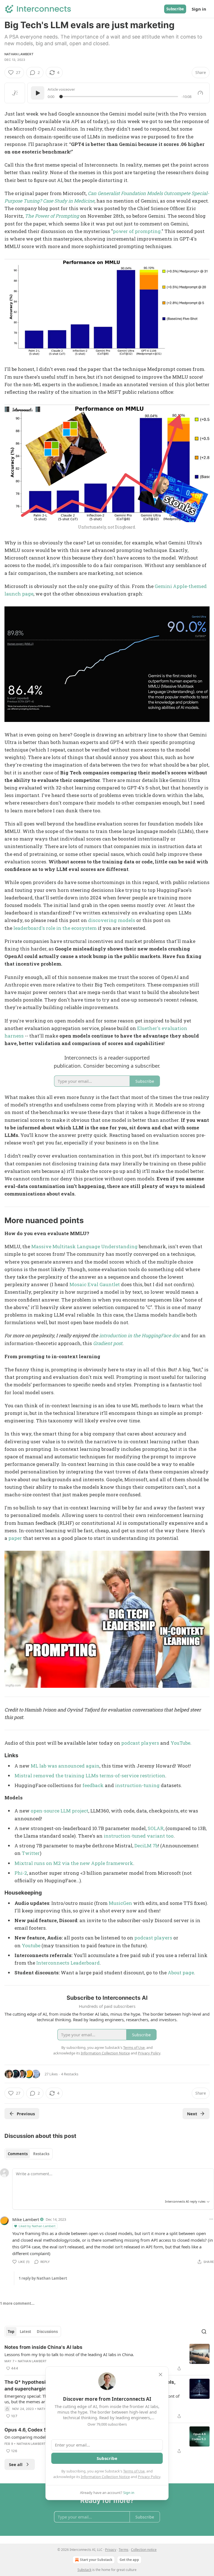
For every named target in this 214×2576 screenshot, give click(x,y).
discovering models (112, 920)
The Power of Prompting (52, 216)
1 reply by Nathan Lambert (43, 2278)
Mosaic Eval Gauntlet (95, 1284)
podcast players (140, 1743)
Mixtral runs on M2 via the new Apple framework (74, 1863)
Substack (84, 2570)
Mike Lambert (26, 2219)
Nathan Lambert (19, 54)
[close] (160, 2375)
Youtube (31, 1945)
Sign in (199, 9)
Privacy (111, 2550)
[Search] (204, 2332)
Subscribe (175, 9)
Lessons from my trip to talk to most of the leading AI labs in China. (69, 2354)
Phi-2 (21, 1873)
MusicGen (120, 1903)
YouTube (180, 1743)
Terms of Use (134, 2471)
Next (192, 2114)
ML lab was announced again (65, 1766)
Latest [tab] (25, 2332)
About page (181, 1973)
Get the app (129, 2560)
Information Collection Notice (105, 2477)
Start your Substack (96, 2560)
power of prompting (137, 231)
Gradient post (108, 1343)
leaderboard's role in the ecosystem (55, 928)
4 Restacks (70, 2074)
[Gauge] (200, 93)
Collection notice (144, 2550)
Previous (26, 2114)
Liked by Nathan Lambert (37, 2226)
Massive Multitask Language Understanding (84, 1246)
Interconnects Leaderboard (68, 1963)
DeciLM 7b (146, 1846)
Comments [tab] (18, 2154)
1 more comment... (17, 2303)
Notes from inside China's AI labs (43, 2347)
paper (15, 1538)
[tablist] (29, 2154)
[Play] (38, 93)
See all (16, 2464)
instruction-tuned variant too (139, 1836)
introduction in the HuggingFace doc (140, 1335)
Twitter (31, 1853)
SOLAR (156, 1828)
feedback (93, 1785)
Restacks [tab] (41, 2154)
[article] (107, 2358)
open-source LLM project (59, 1811)
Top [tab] (11, 2332)
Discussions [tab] (47, 2332)
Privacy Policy (149, 2477)
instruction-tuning (137, 1785)
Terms (124, 2550)
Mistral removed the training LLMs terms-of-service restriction (90, 1776)
